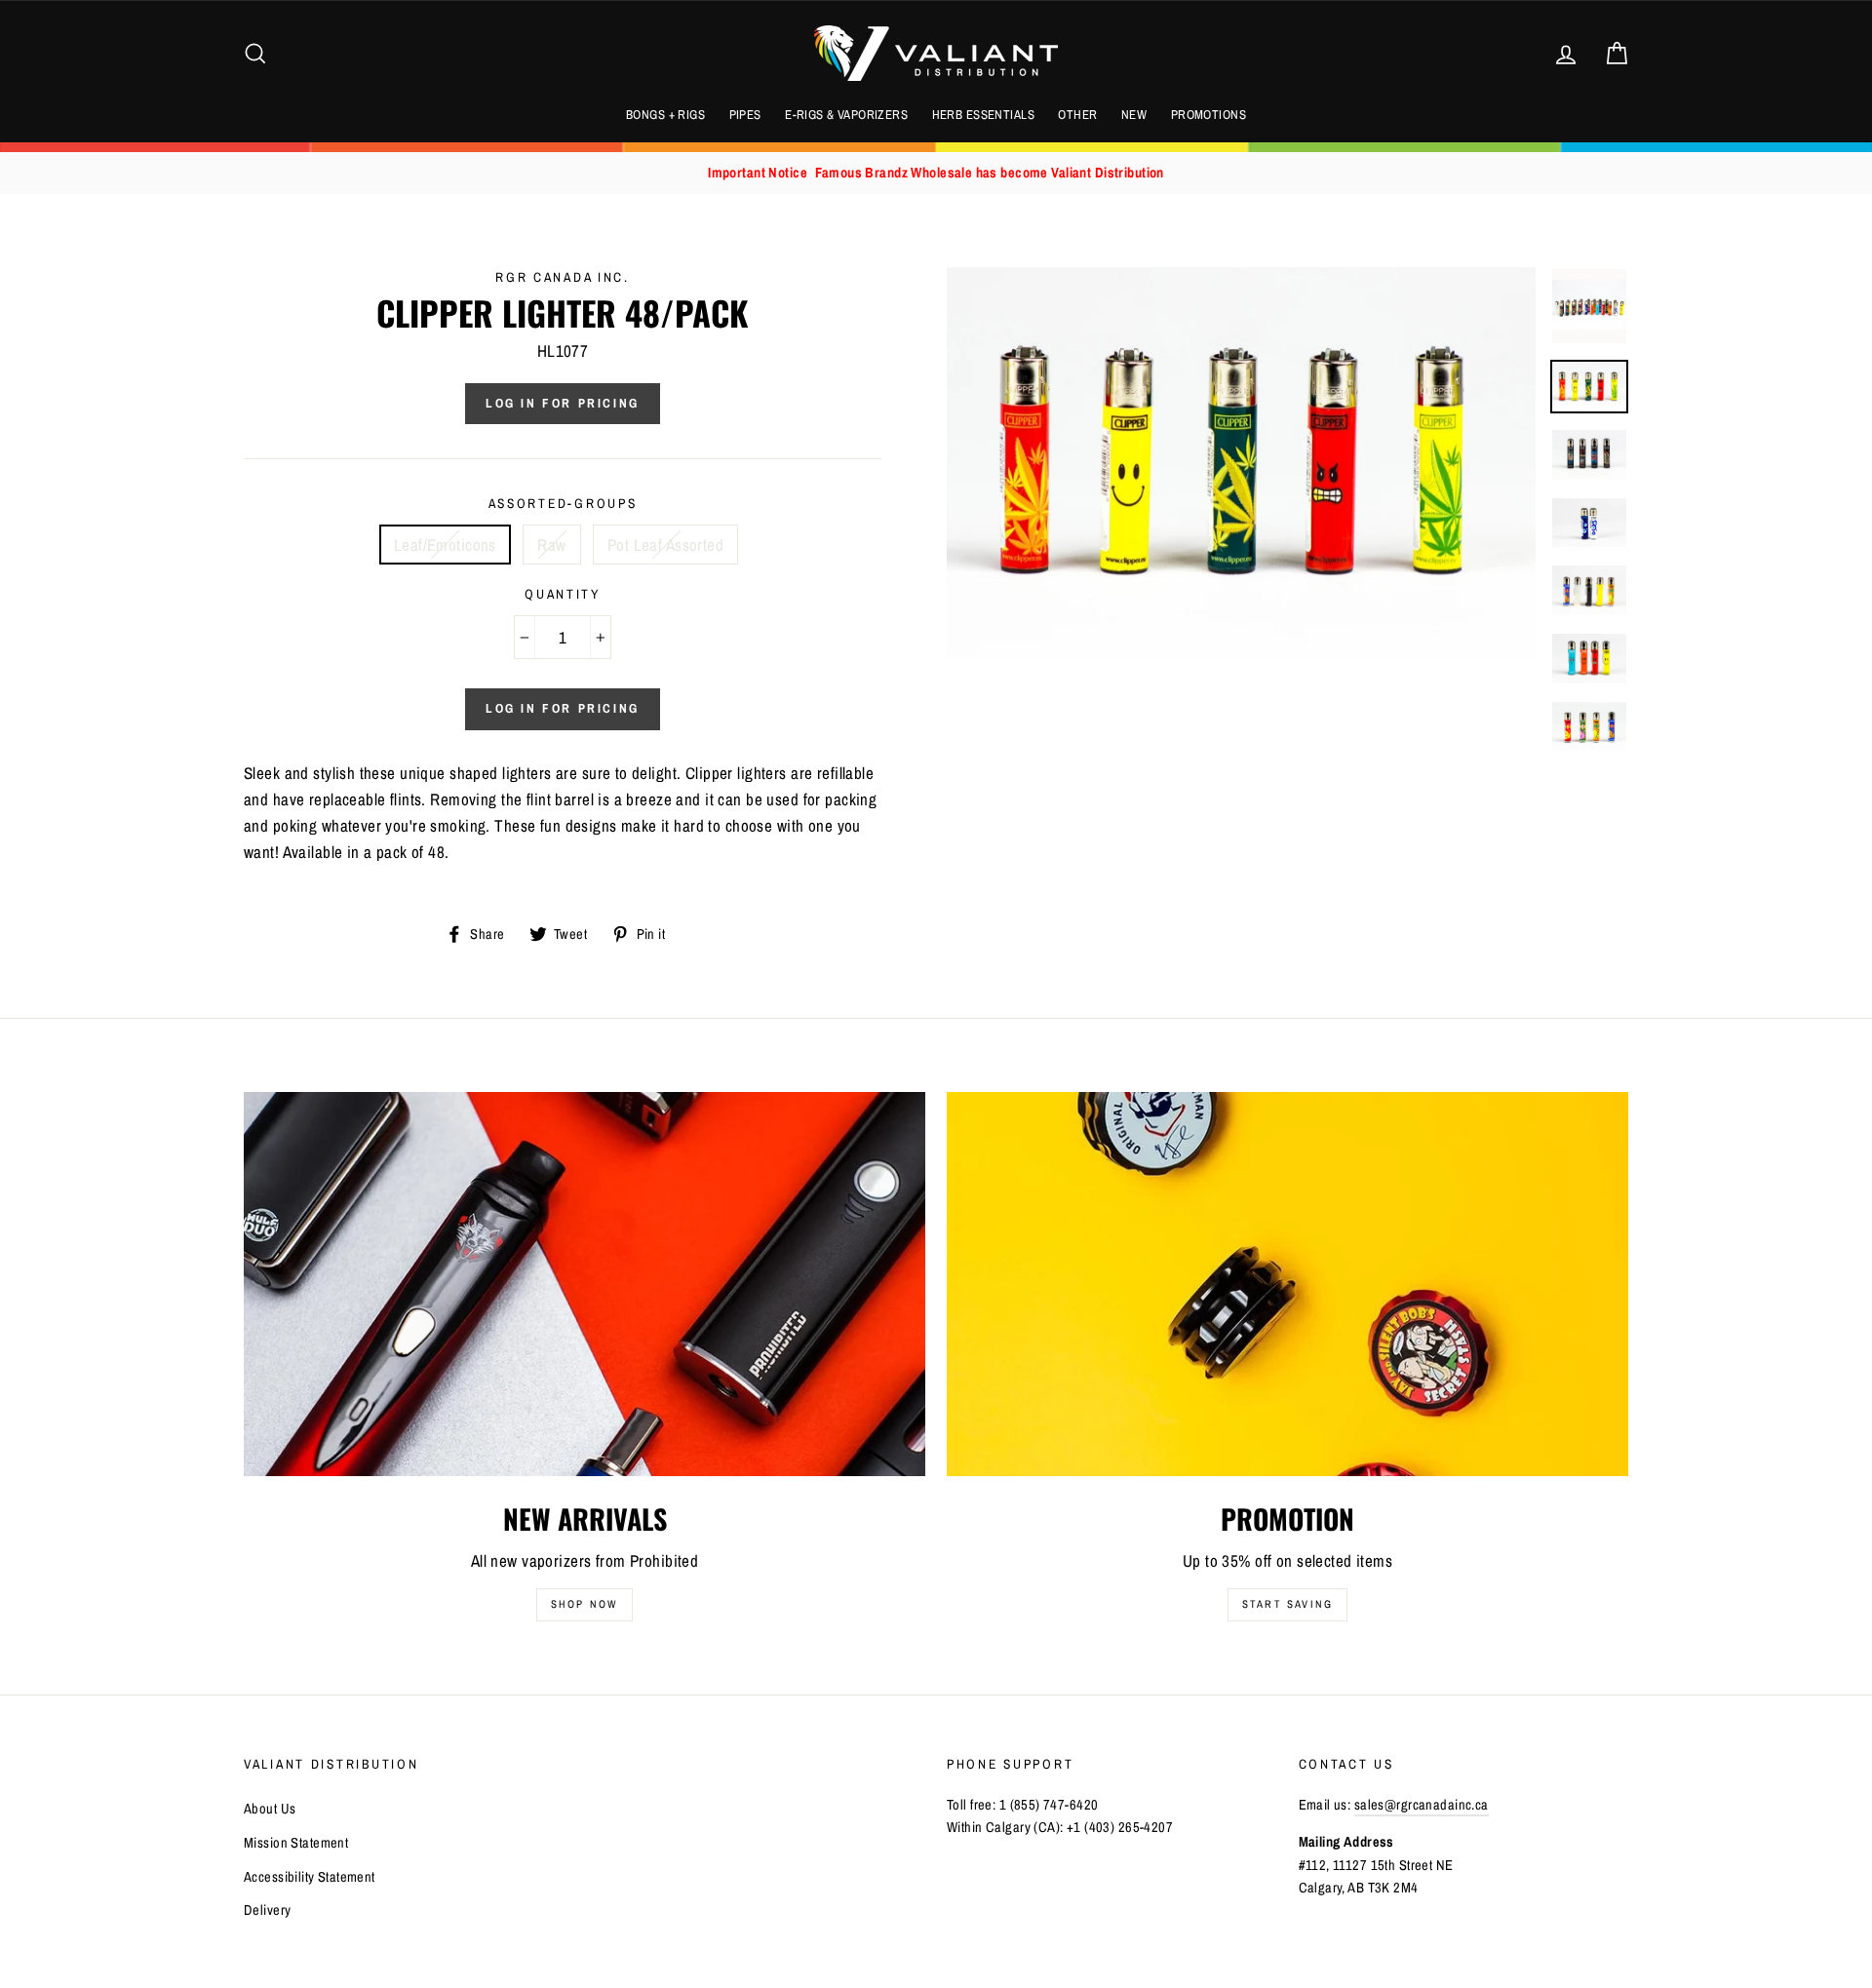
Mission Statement (296, 1843)
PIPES (745, 115)
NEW (1134, 115)
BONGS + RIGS (665, 115)
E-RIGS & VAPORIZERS (846, 115)
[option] (936, 173)
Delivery (267, 1910)
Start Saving (1287, 1604)
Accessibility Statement (310, 1877)
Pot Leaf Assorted (665, 545)
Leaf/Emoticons (445, 545)
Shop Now (585, 1604)
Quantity (563, 594)
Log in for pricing (563, 403)
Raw (551, 545)
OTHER (1077, 115)
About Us (270, 1809)
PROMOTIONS (1209, 115)
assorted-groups (563, 503)
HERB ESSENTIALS (983, 115)
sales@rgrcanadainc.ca (1422, 1805)
